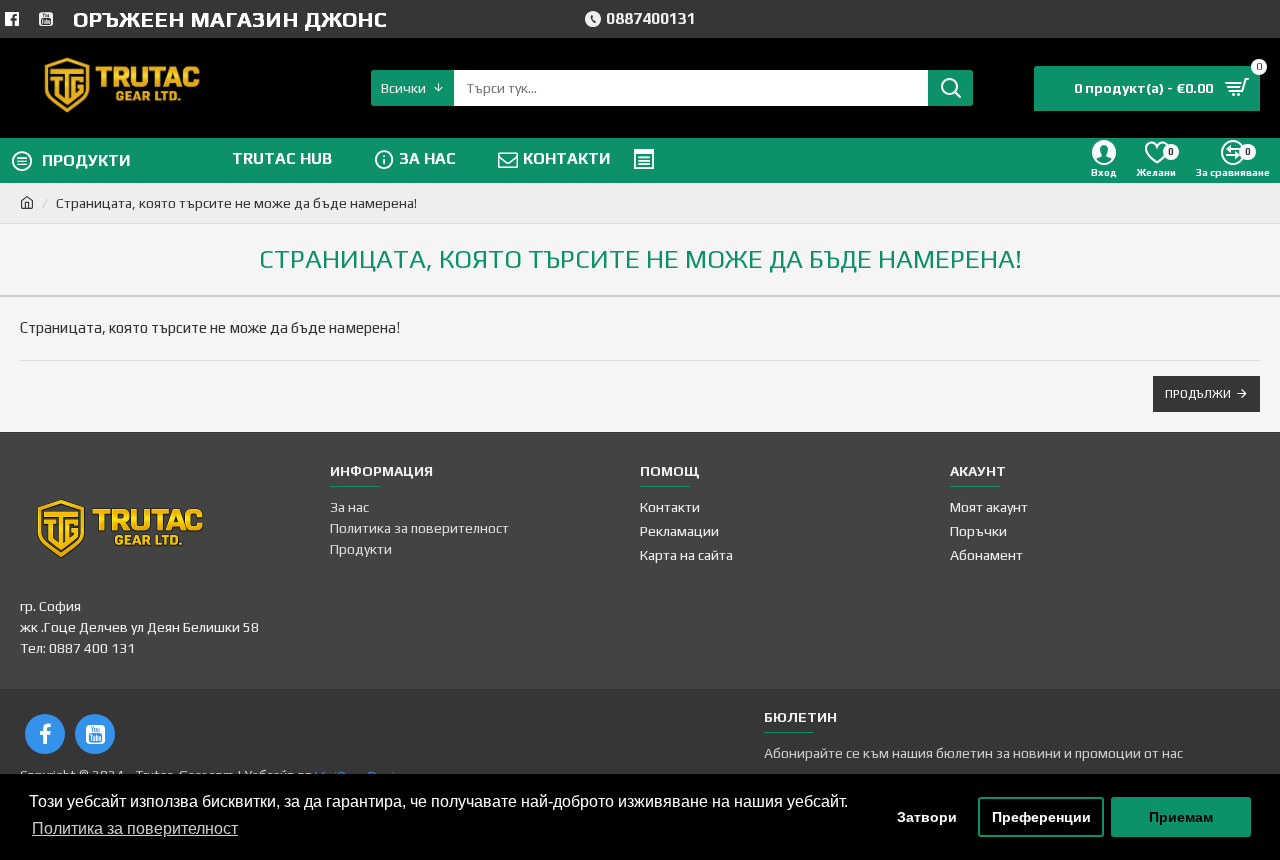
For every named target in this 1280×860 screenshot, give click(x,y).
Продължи (1198, 394)
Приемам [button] (1181, 817)
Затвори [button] (927, 817)
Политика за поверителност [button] (135, 828)
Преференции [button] (1041, 817)
